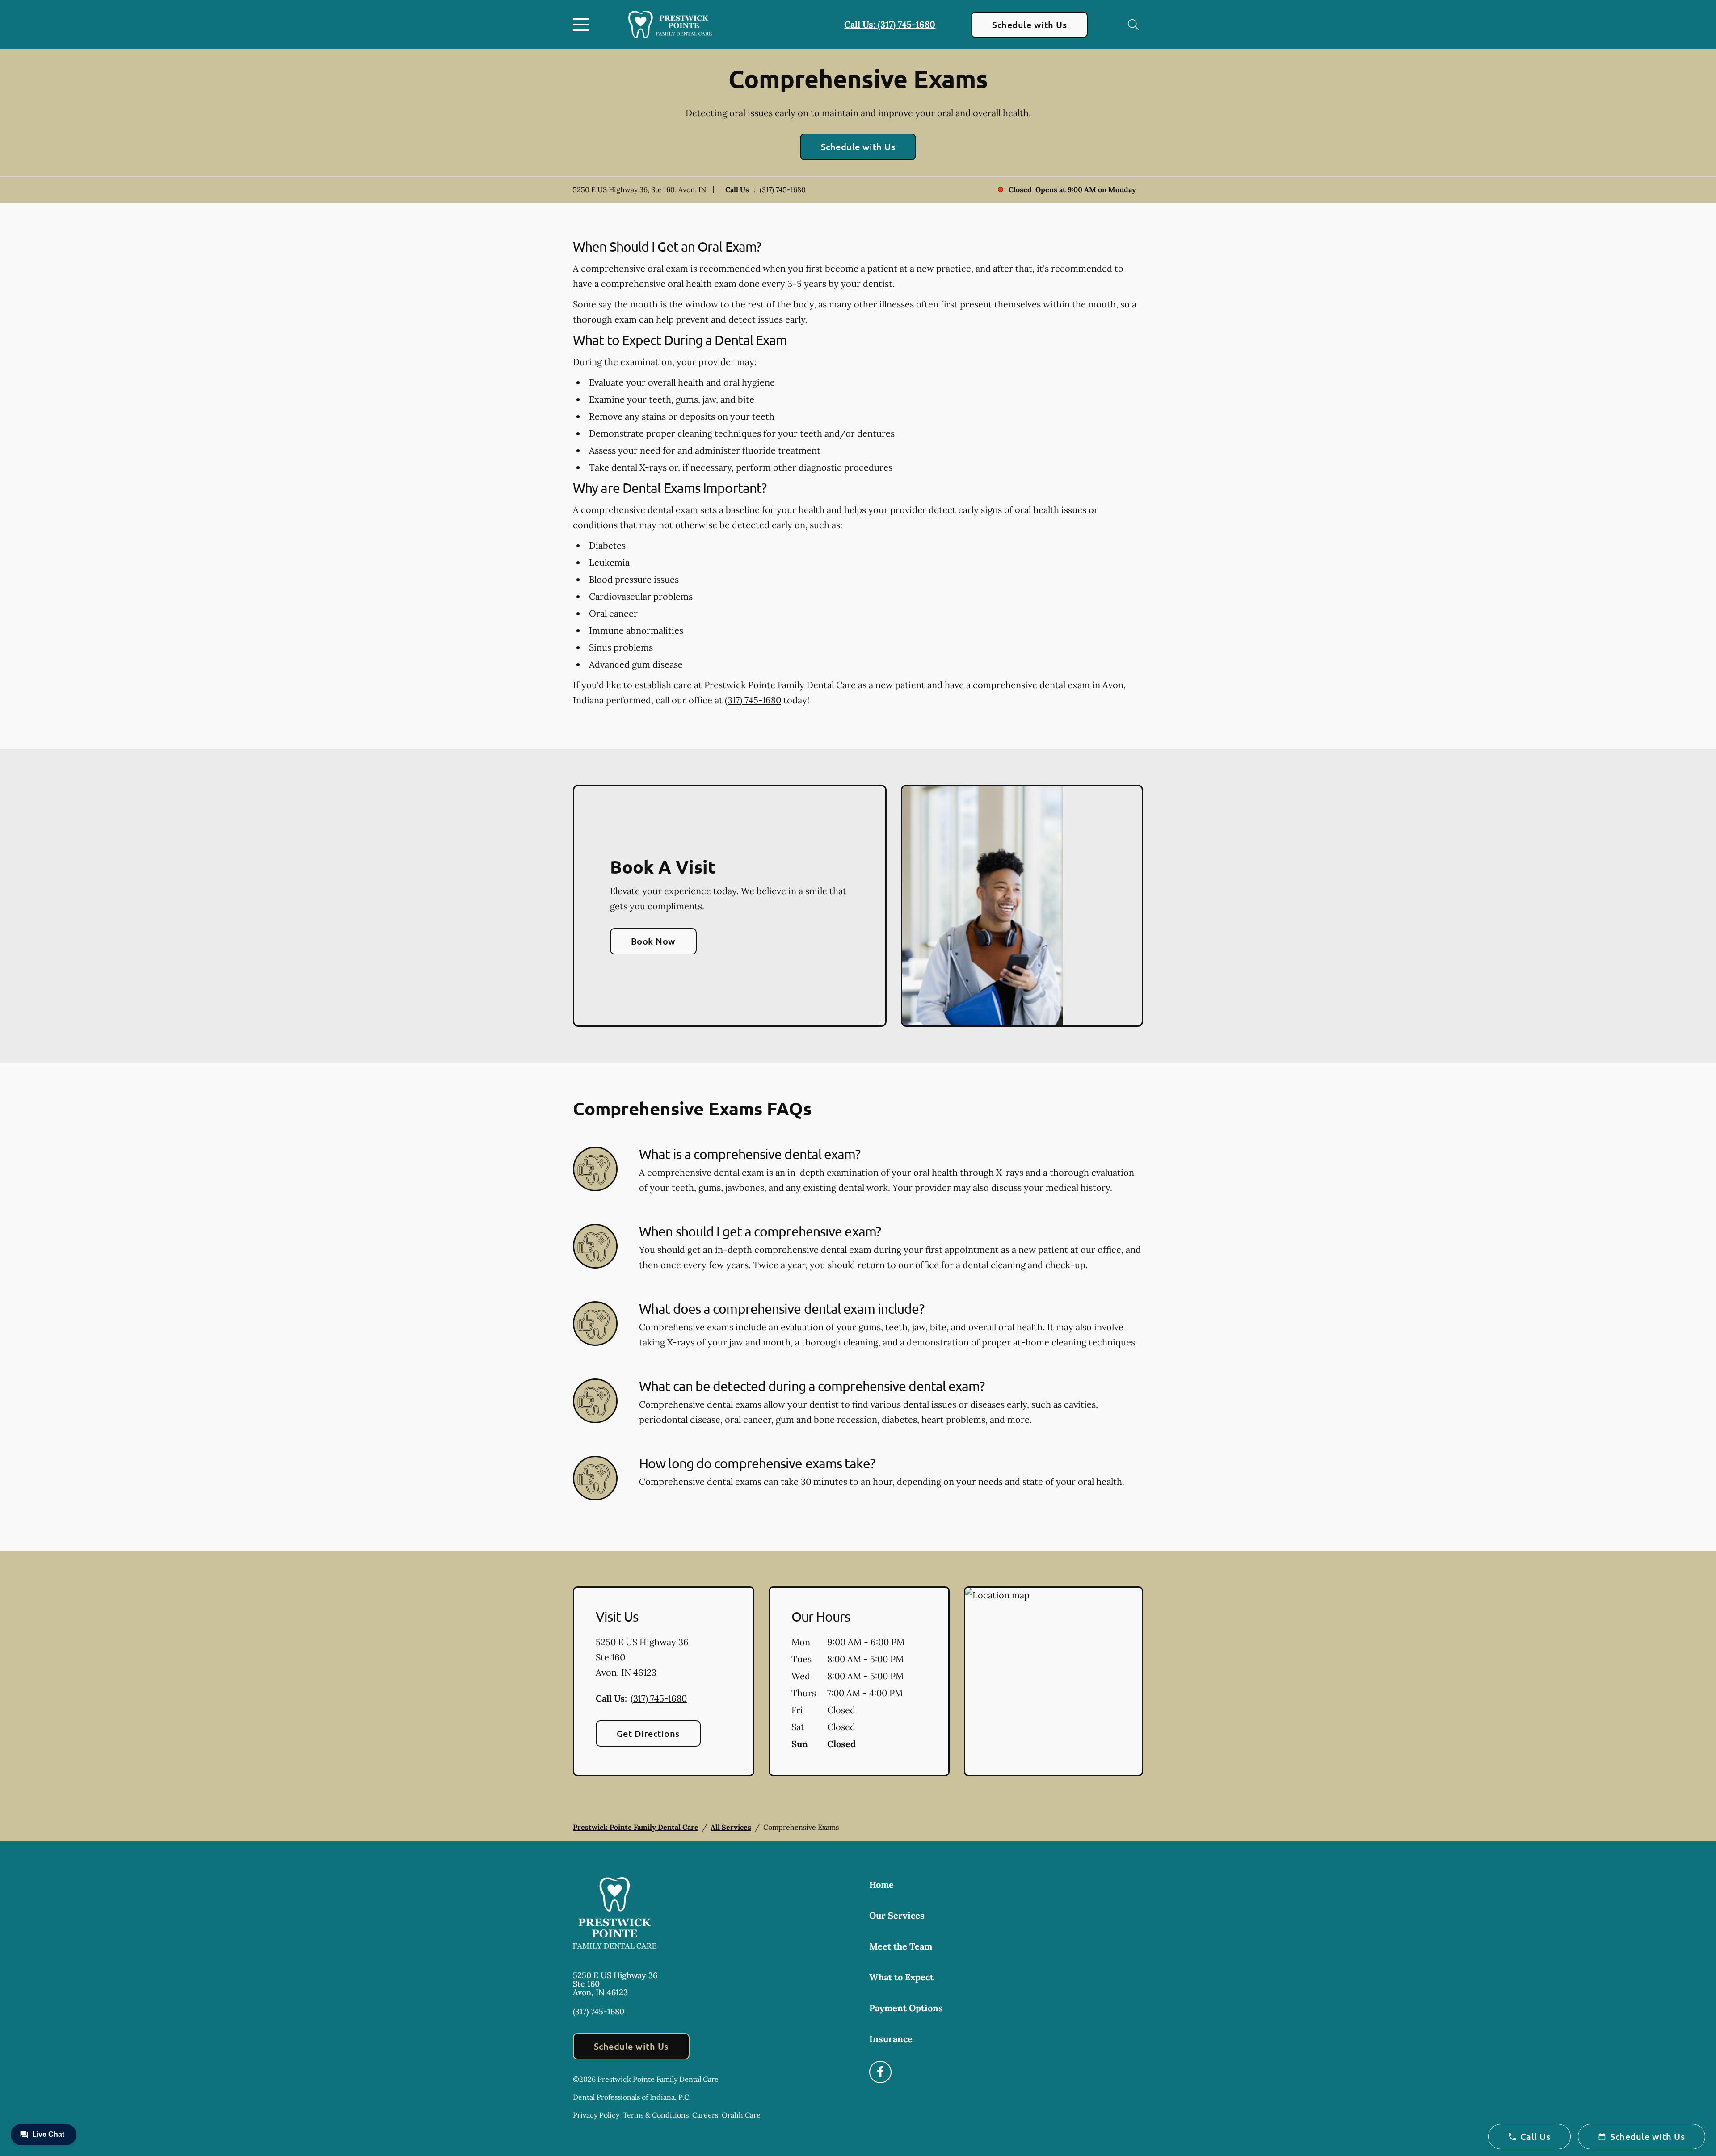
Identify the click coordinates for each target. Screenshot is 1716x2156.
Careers (705, 2115)
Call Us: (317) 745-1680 (890, 24)
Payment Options (906, 2008)
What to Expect (901, 1977)
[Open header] (583, 25)
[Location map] (1054, 1681)
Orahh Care (741, 2115)
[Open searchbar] (1133, 25)
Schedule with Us (1029, 25)
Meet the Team (901, 1946)
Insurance (891, 2039)
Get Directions (648, 1733)
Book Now (653, 941)
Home (881, 1885)
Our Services (897, 1915)
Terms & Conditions (656, 2115)
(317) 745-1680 (783, 189)
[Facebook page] (880, 2072)
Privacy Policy (596, 2115)
